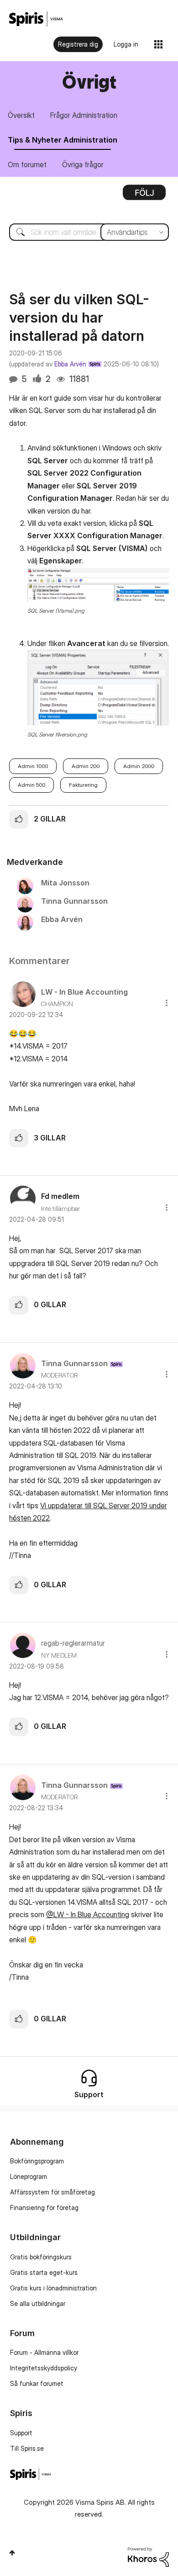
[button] (98, 585)
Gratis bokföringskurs (41, 2257)
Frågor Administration (84, 115)
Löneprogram (29, 2176)
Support (21, 2433)
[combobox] (89, 232)
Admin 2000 (139, 766)
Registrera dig (78, 44)
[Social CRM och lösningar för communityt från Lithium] (148, 2556)
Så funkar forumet (37, 2383)
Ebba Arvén (70, 364)
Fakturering (83, 785)
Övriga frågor (83, 164)
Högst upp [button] (12, 2553)
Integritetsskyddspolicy (44, 2368)
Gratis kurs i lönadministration (53, 2288)
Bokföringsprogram (37, 2161)
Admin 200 (86, 766)
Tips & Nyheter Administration (63, 140)
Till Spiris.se (27, 2448)
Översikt (21, 115)
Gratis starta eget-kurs (44, 2272)
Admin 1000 (33, 766)
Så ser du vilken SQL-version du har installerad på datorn (79, 318)
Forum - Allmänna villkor (44, 2352)
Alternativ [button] (144, 196)
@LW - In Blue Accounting (88, 1914)
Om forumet (27, 164)
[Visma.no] (36, 19)
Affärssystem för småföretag (52, 2192)
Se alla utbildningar (38, 2303)
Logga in (126, 44)
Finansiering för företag (44, 2208)
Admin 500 (31, 785)
